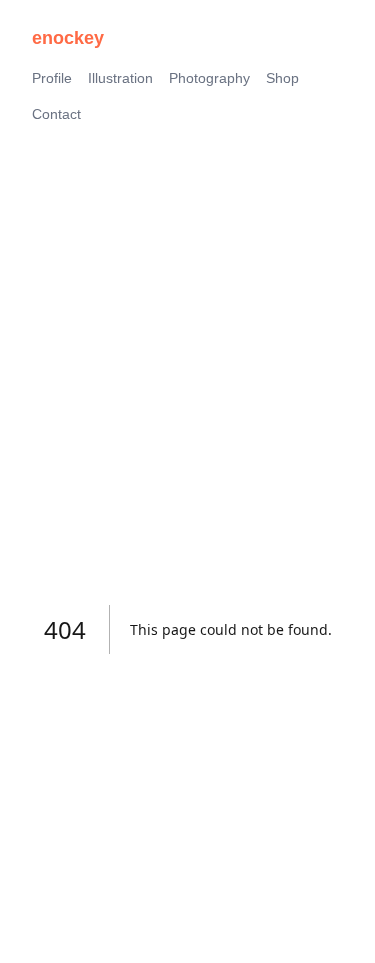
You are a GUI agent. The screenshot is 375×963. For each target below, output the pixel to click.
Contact (56, 114)
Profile (52, 78)
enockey (68, 38)
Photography (209, 78)
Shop (282, 78)
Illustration (120, 78)
